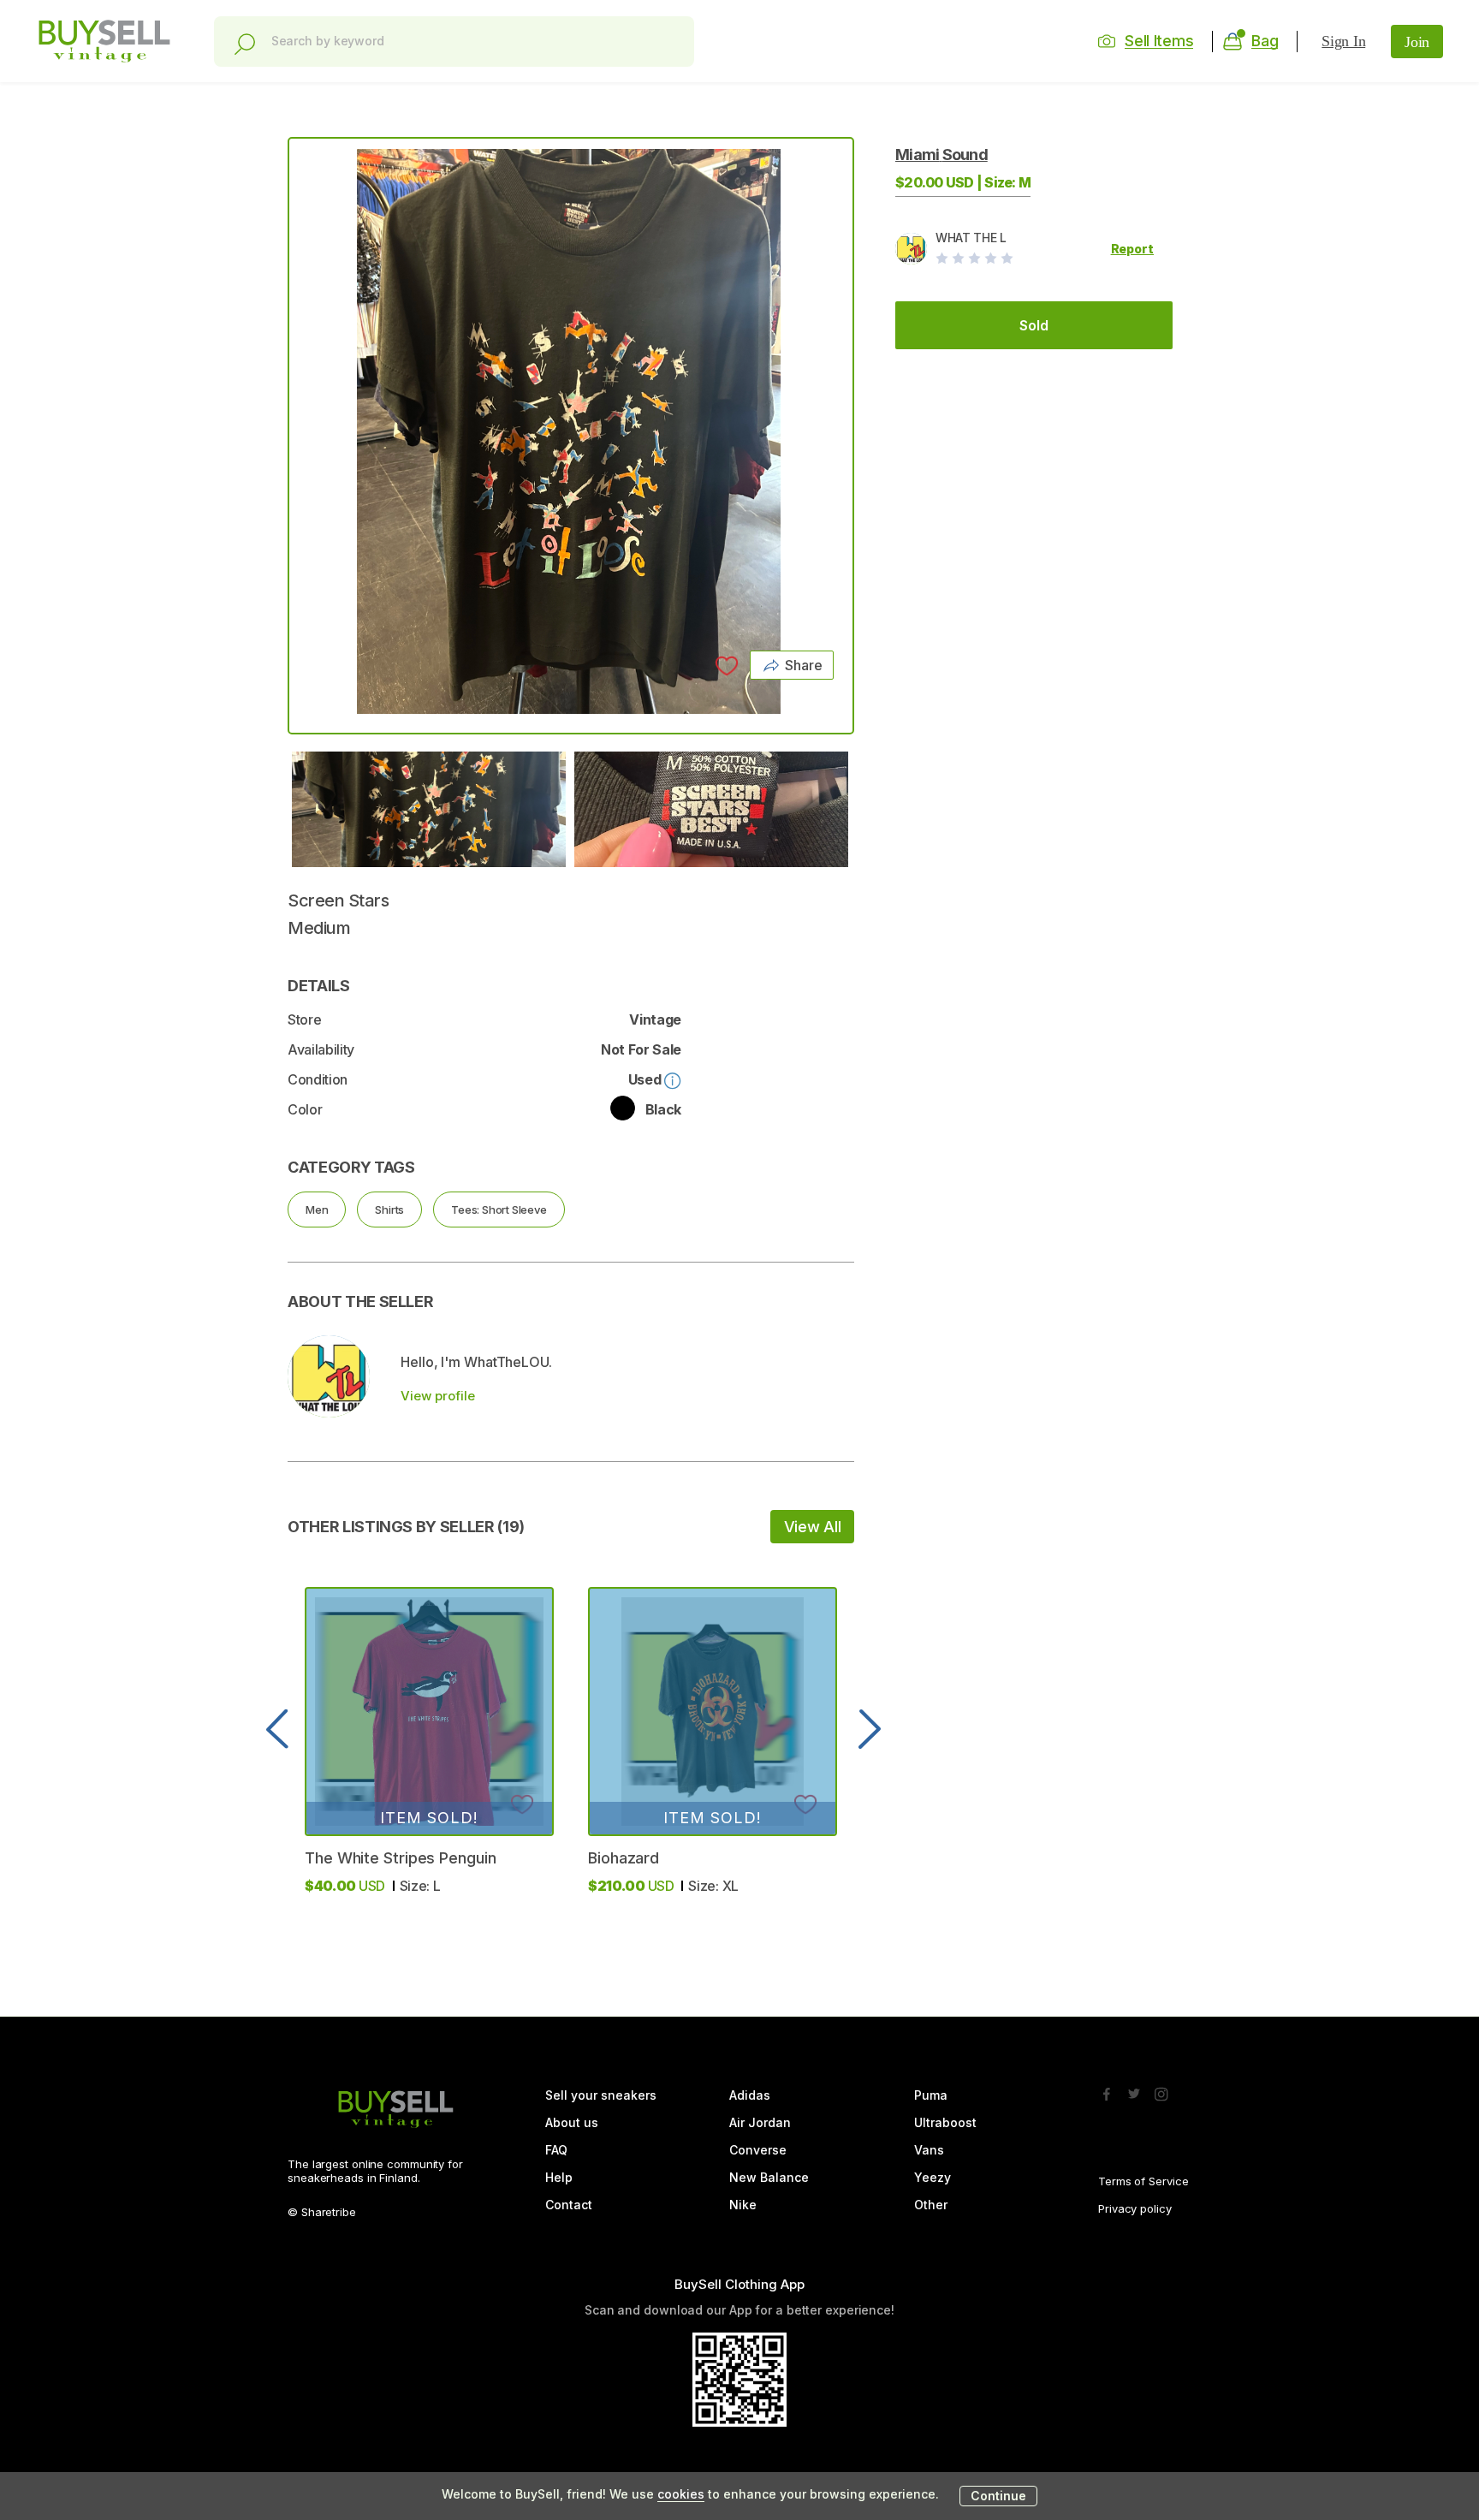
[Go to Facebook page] (1107, 2089)
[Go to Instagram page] (1161, 2089)
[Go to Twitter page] (1134, 2089)
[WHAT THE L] (329, 1376)
